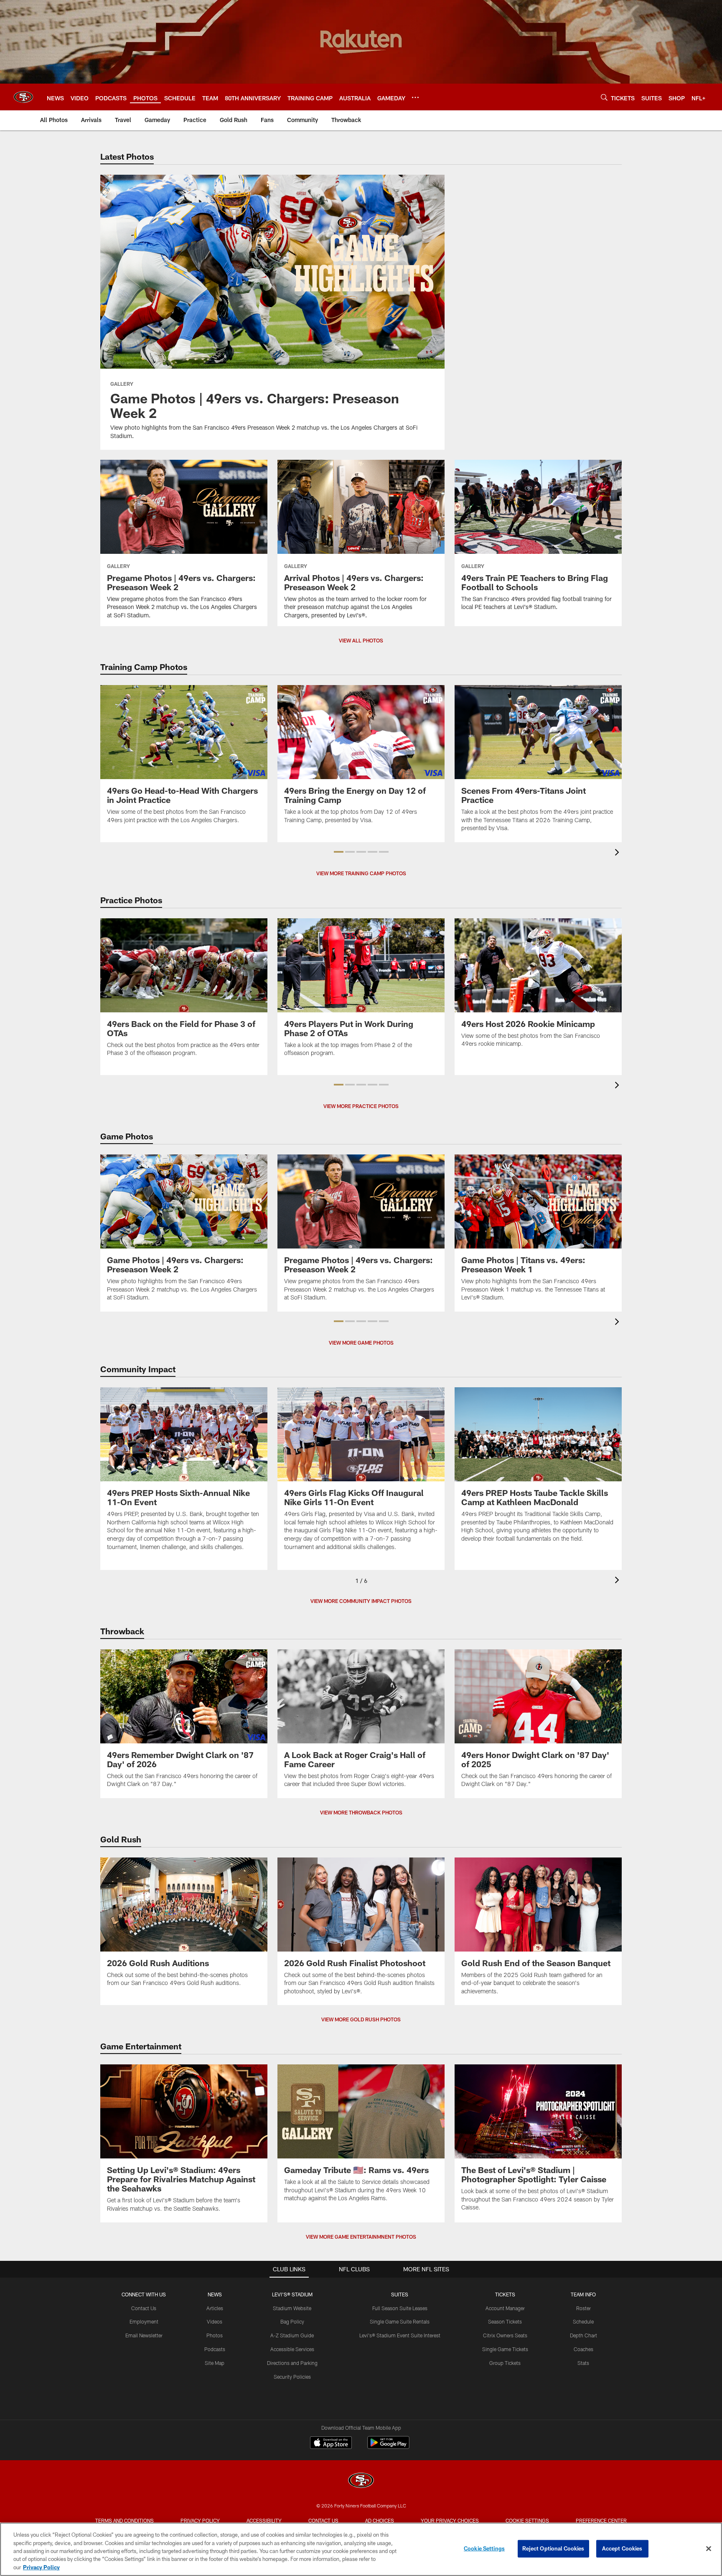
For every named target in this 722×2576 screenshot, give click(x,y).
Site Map (215, 2363)
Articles (215, 2308)
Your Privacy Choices (450, 2520)
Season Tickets (505, 2321)
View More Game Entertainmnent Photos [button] (361, 2237)
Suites (400, 2294)
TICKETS (505, 2294)
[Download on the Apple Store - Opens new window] (331, 2444)
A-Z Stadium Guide (292, 2335)
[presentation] (618, 853)
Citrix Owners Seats (505, 2335)
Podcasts (215, 2349)
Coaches (583, 2349)
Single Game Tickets (505, 2349)
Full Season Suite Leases (400, 2308)
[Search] (604, 97)
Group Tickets (505, 2363)
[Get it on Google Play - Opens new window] (388, 2447)
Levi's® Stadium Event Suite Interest (400, 2335)
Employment (144, 2321)
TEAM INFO (583, 2294)
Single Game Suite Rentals (400, 2321)
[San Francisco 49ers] (361, 2481)
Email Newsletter (144, 2335)
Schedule (583, 2321)
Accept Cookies (622, 2548)
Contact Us (144, 2308)
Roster (583, 2308)
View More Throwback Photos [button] (361, 1812)
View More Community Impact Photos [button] (361, 1601)
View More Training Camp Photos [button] (361, 873)
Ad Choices (380, 2520)
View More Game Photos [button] (361, 1343)
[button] (339, 852)
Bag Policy (292, 2321)
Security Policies (292, 2377)
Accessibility (264, 2520)
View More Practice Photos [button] (361, 1106)
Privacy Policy (200, 2520)
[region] (361, 2549)
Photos (215, 2335)
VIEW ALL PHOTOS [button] (361, 640)
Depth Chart (583, 2335)
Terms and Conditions (125, 2520)
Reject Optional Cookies (553, 2548)
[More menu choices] (415, 97)
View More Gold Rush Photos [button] (361, 2019)
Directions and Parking (292, 2363)
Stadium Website (292, 2308)
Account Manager (505, 2308)
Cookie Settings (527, 2520)
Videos (215, 2321)
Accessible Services (292, 2349)
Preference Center (601, 2520)
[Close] (709, 2549)
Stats (583, 2363)
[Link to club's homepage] (23, 97)
